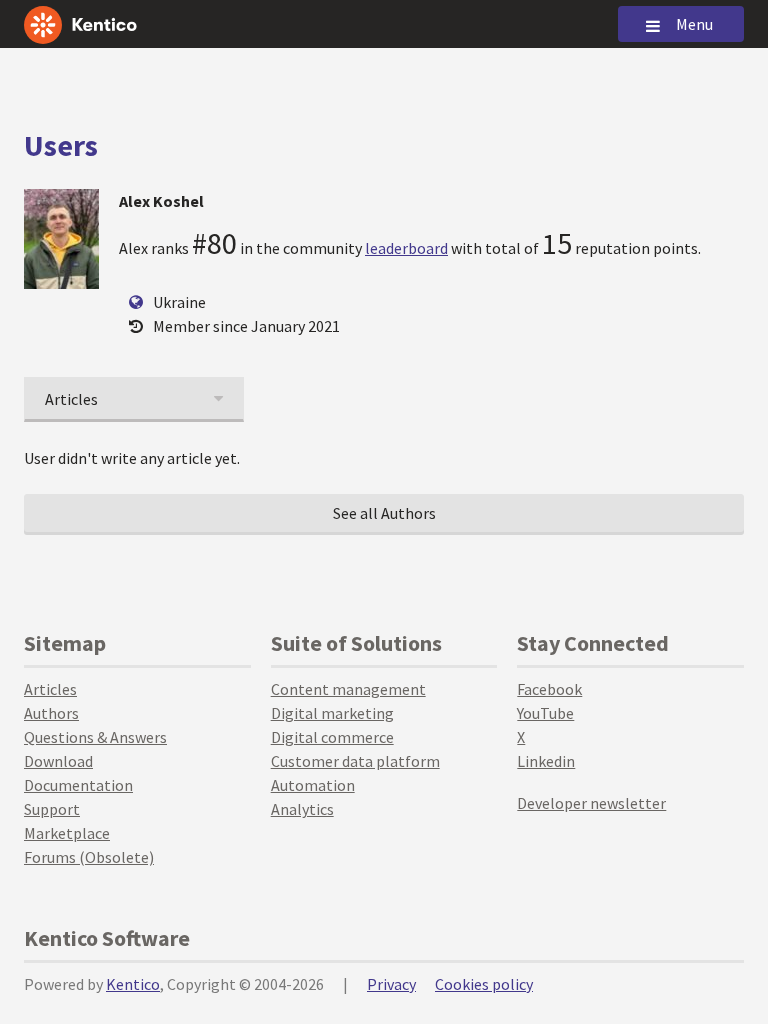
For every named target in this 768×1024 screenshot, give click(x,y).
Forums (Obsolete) (89, 857)
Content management (348, 689)
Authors (51, 713)
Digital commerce (332, 737)
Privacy (391, 984)
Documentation (78, 785)
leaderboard (406, 248)
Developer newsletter (591, 803)
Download (58, 761)
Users (61, 145)
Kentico (133, 984)
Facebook (549, 689)
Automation (313, 785)
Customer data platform (355, 761)
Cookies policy (484, 984)
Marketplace (67, 833)
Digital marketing (332, 713)
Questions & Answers (95, 737)
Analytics (302, 809)
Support (52, 809)
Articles (50, 689)
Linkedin (546, 761)
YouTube (545, 713)
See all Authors (384, 513)
